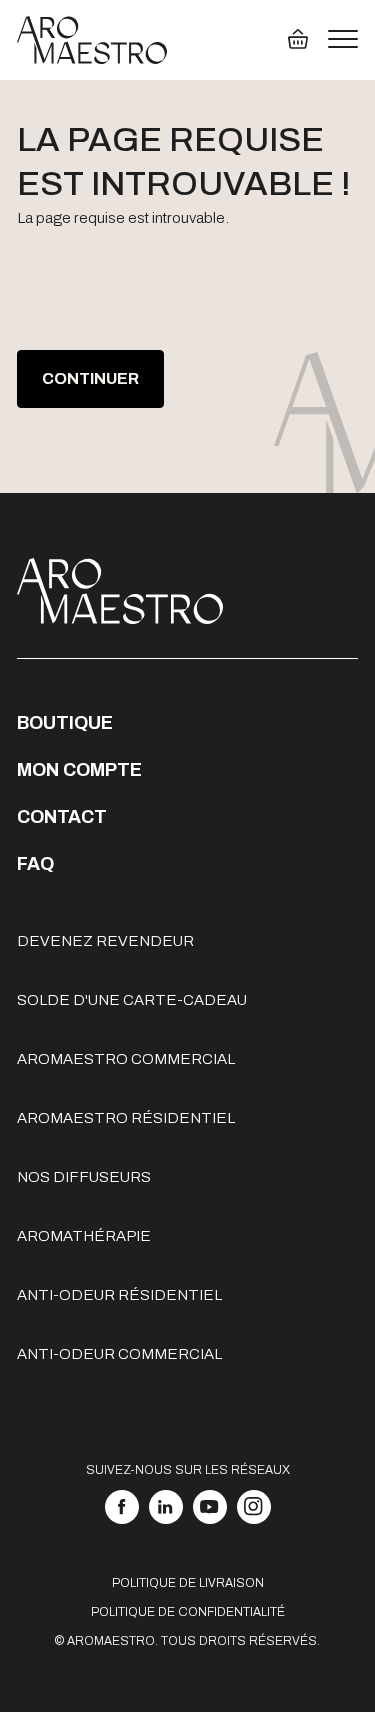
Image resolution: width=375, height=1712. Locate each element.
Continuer (90, 378)
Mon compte (79, 770)
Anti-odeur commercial (119, 1354)
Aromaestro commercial (126, 1059)
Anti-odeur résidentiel (119, 1295)
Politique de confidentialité (188, 1612)
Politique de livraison (188, 1583)
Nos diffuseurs (84, 1177)
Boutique (65, 723)
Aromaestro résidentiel (126, 1118)
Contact (62, 817)
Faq (35, 864)
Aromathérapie (84, 1236)
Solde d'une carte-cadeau (132, 1000)
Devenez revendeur (105, 941)
